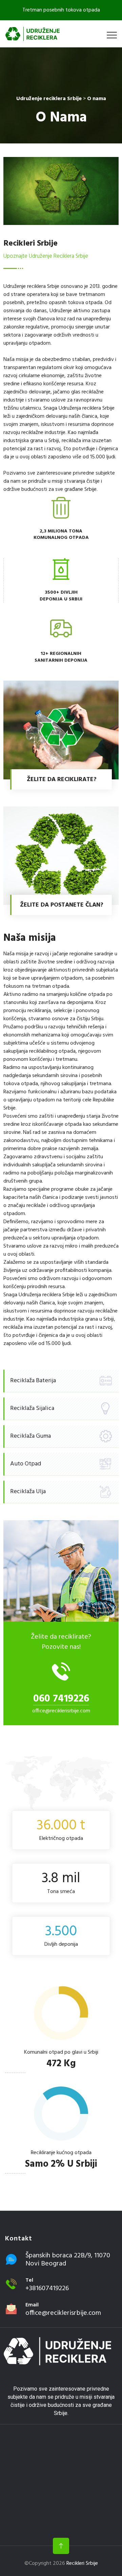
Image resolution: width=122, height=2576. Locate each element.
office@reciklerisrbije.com (61, 1711)
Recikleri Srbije (82, 2563)
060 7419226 (61, 1699)
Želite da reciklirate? (62, 780)
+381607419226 (47, 2288)
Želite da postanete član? (62, 905)
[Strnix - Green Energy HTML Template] (57, 2351)
